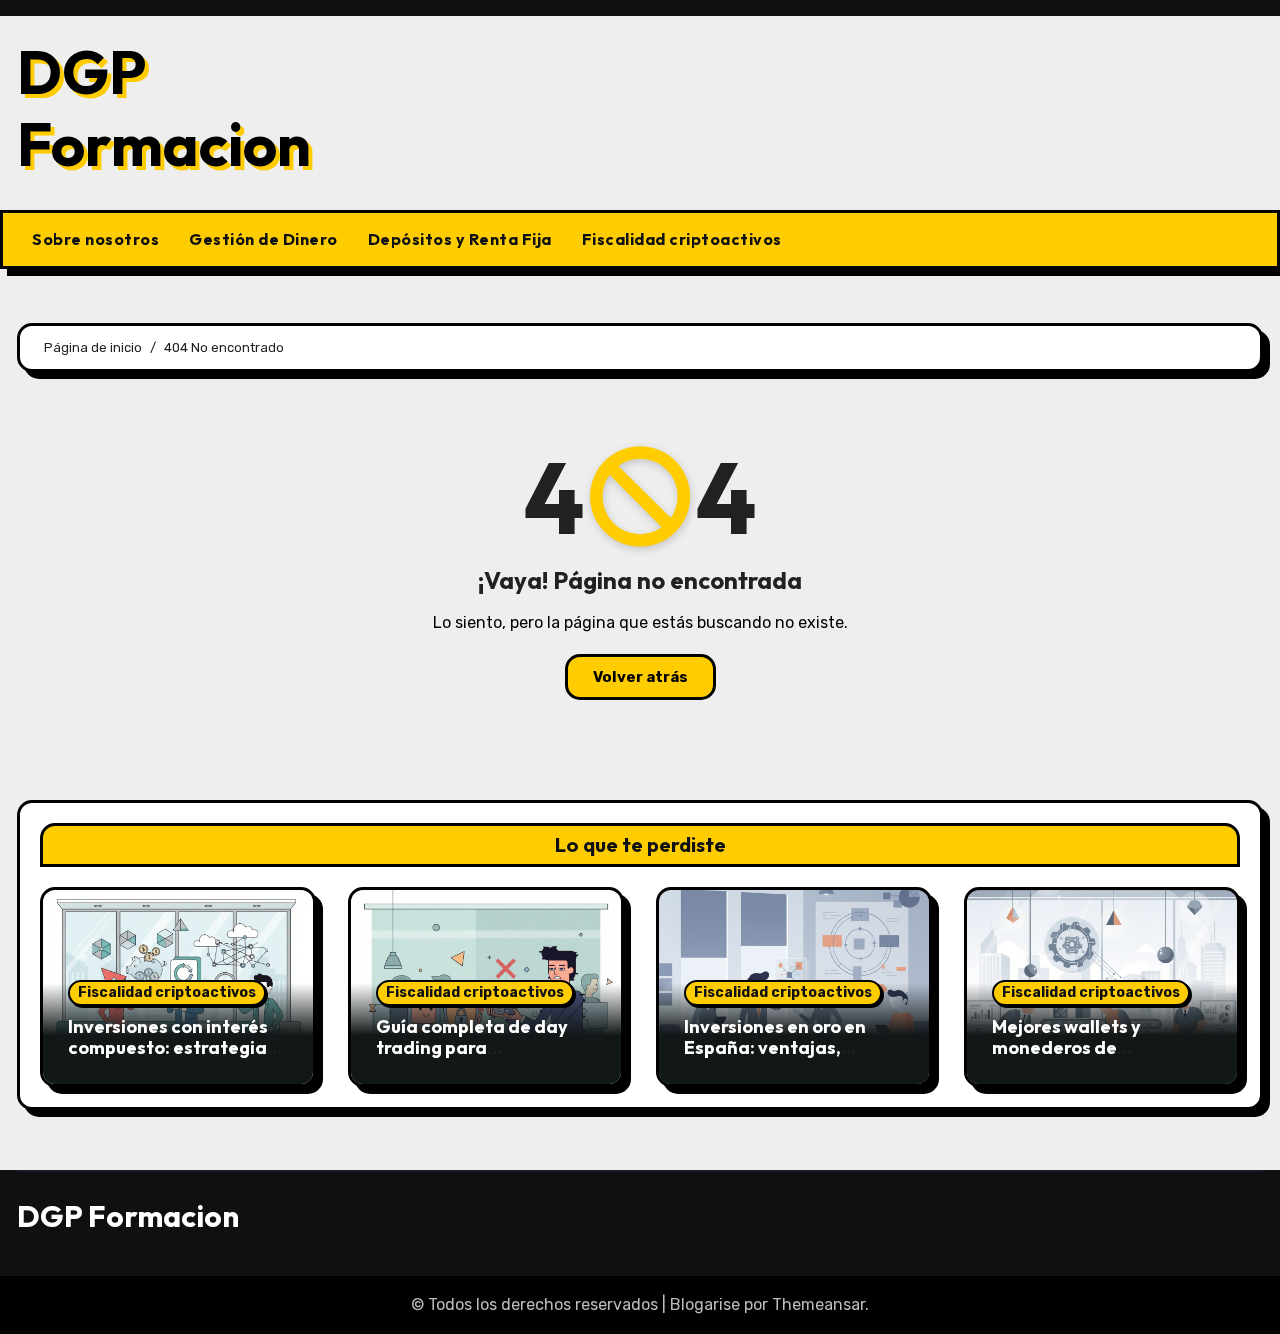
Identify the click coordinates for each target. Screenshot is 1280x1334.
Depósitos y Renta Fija (460, 239)
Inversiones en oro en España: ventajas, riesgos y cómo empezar (788, 1048)
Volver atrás (640, 677)
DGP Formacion (164, 108)
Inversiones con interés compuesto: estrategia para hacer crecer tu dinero (168, 1059)
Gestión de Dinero (263, 239)
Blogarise (705, 1304)
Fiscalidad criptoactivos (682, 239)
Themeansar (818, 1304)
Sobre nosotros (95, 239)
